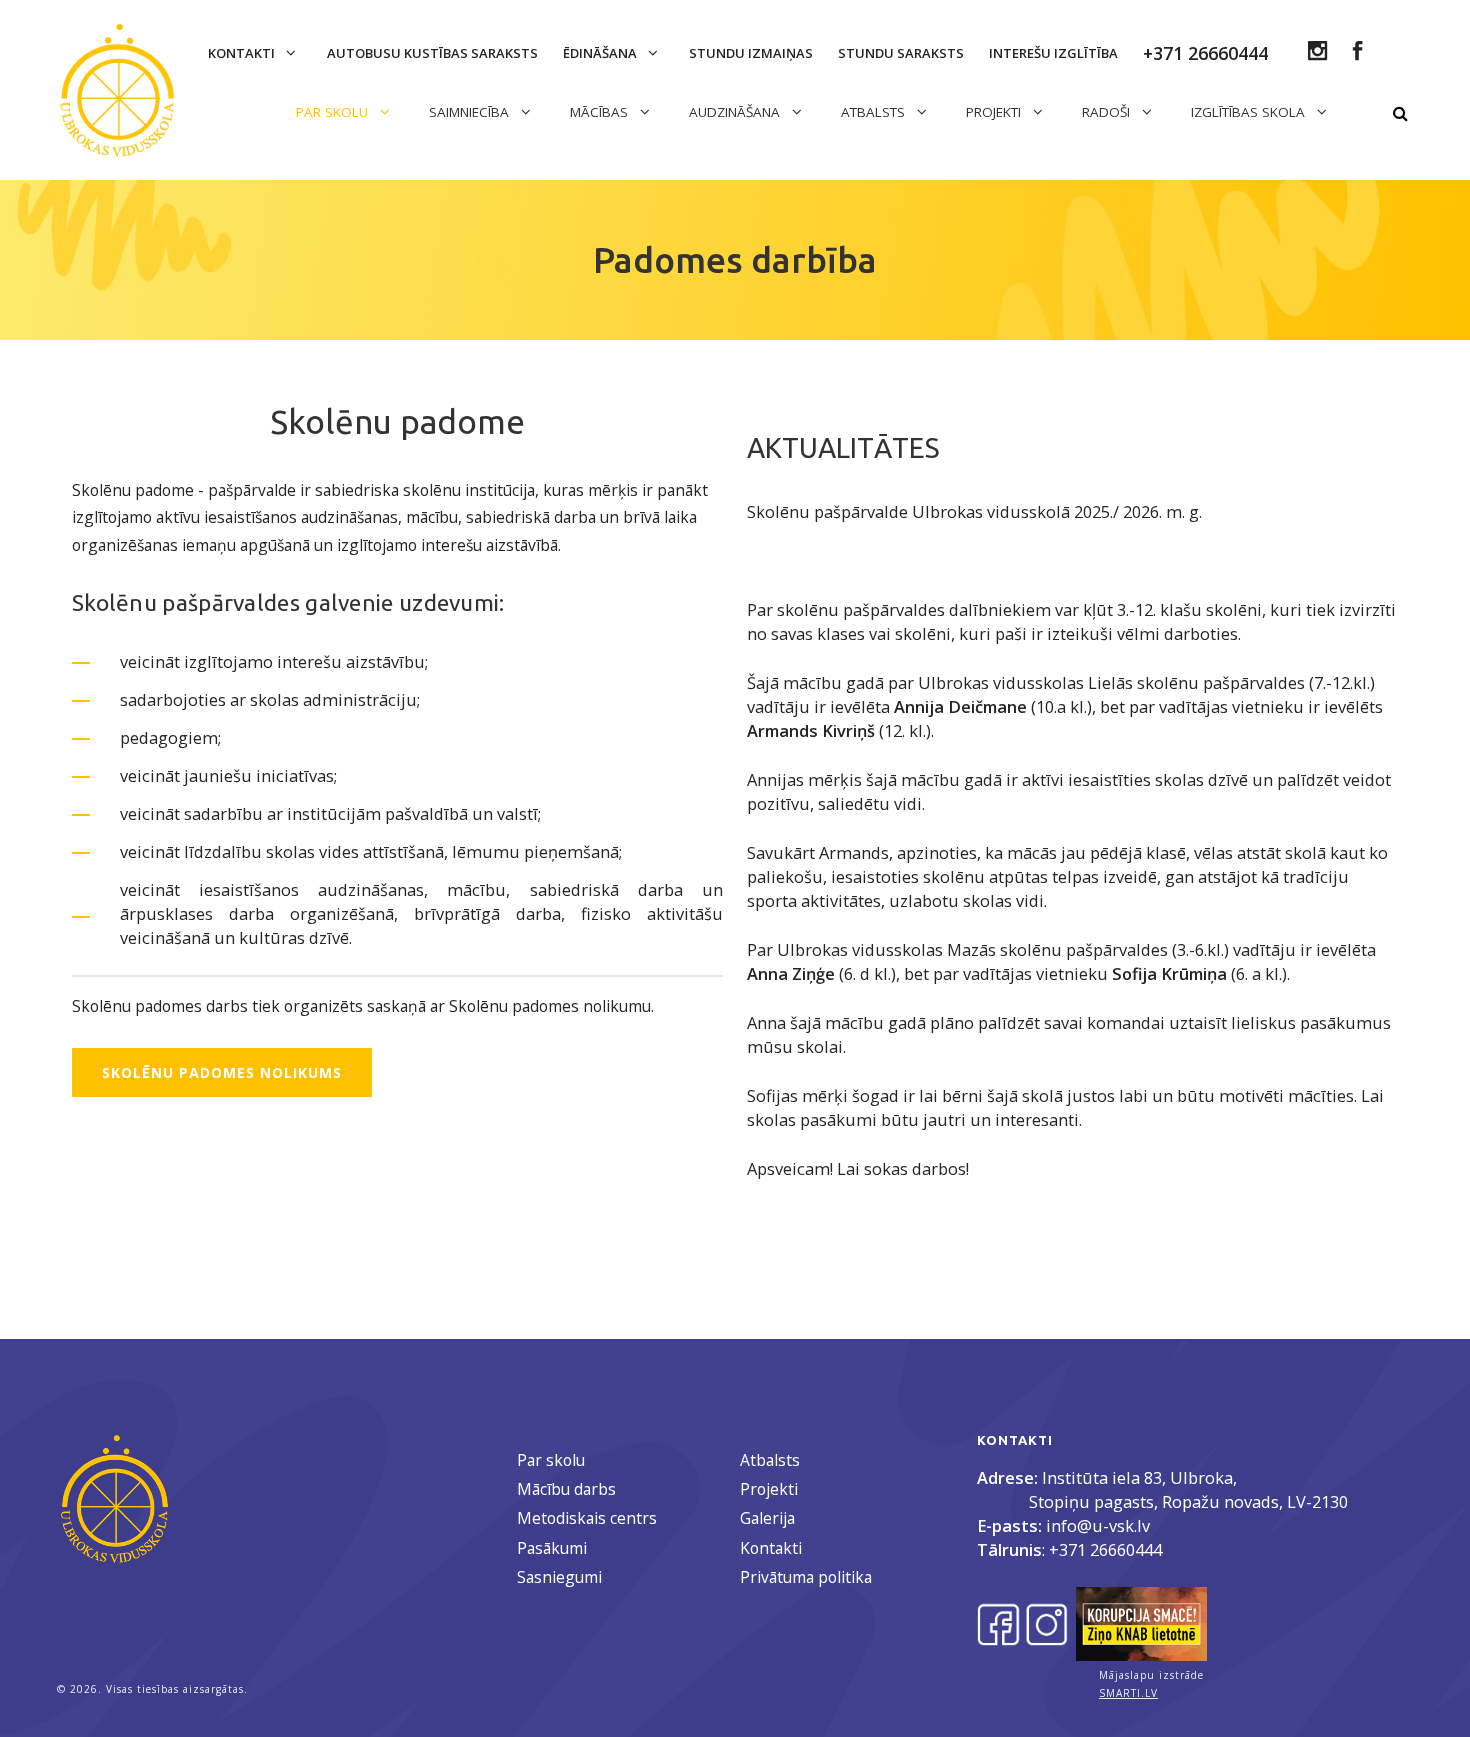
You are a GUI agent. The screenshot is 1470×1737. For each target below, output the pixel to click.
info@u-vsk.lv (1098, 1525)
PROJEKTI (995, 112)
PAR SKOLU (334, 112)
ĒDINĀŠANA (601, 53)
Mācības (601, 112)
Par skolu (551, 1460)
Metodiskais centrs (587, 1518)
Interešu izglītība (1053, 53)
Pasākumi (552, 1548)
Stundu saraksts (901, 53)
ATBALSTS (875, 112)
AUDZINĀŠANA (736, 112)
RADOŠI (1108, 112)
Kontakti (243, 53)
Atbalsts (770, 1460)
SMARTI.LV (1128, 1693)
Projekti (769, 1489)
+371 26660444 (1105, 1549)
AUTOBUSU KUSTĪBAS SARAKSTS (432, 53)
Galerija (767, 1518)
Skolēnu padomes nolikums (222, 1072)
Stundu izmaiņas (751, 53)
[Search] (1400, 114)
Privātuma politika (806, 1577)
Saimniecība (471, 112)
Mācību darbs (566, 1489)
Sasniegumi (559, 1577)
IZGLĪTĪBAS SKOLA (1250, 112)
